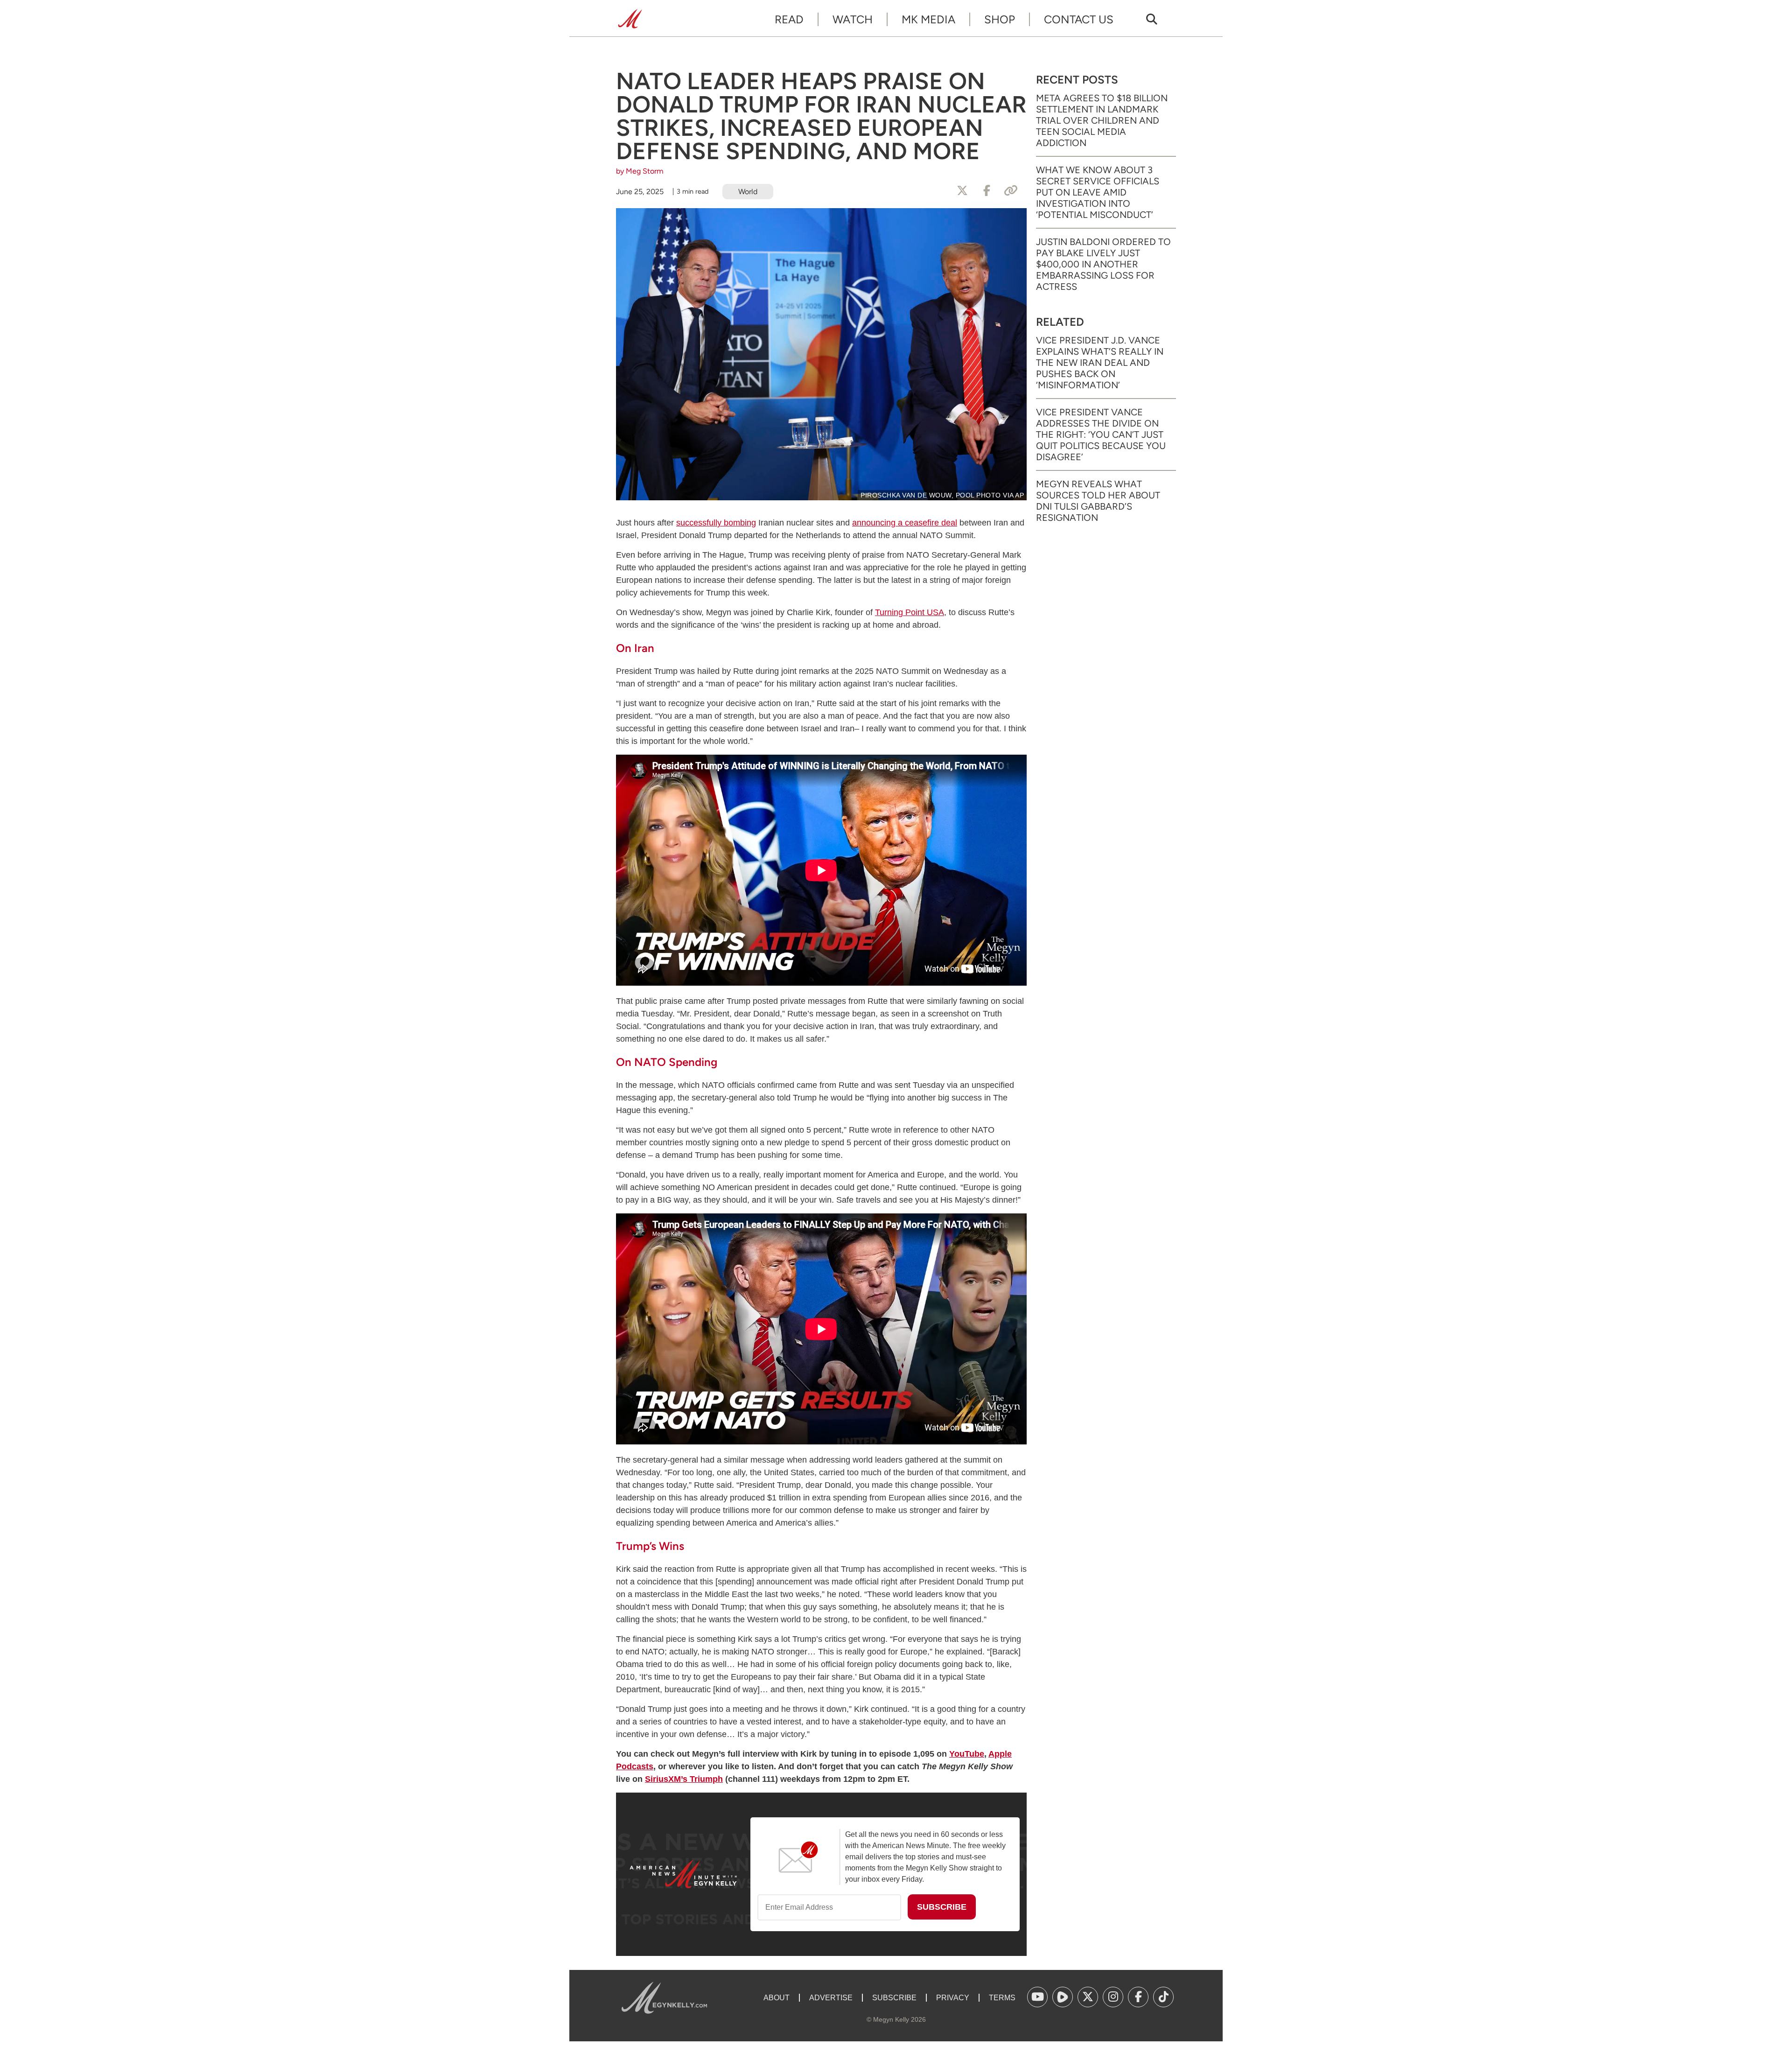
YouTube (967, 1754)
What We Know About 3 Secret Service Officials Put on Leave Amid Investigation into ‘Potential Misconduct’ (1098, 192)
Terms (1002, 1998)
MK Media (928, 19)
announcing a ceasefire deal (905, 523)
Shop (1000, 19)
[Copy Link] (1011, 191)
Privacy (953, 1998)
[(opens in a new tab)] (1037, 1997)
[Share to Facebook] (987, 191)
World (748, 192)
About (777, 1998)
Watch (853, 19)
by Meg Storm (640, 171)
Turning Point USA (910, 612)
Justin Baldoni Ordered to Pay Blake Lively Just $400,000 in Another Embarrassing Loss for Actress (1103, 264)
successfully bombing (716, 523)
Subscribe (894, 1998)
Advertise (831, 1998)
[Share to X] (962, 191)
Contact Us (1079, 19)
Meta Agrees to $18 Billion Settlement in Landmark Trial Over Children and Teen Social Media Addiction (1102, 120)
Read (789, 19)
